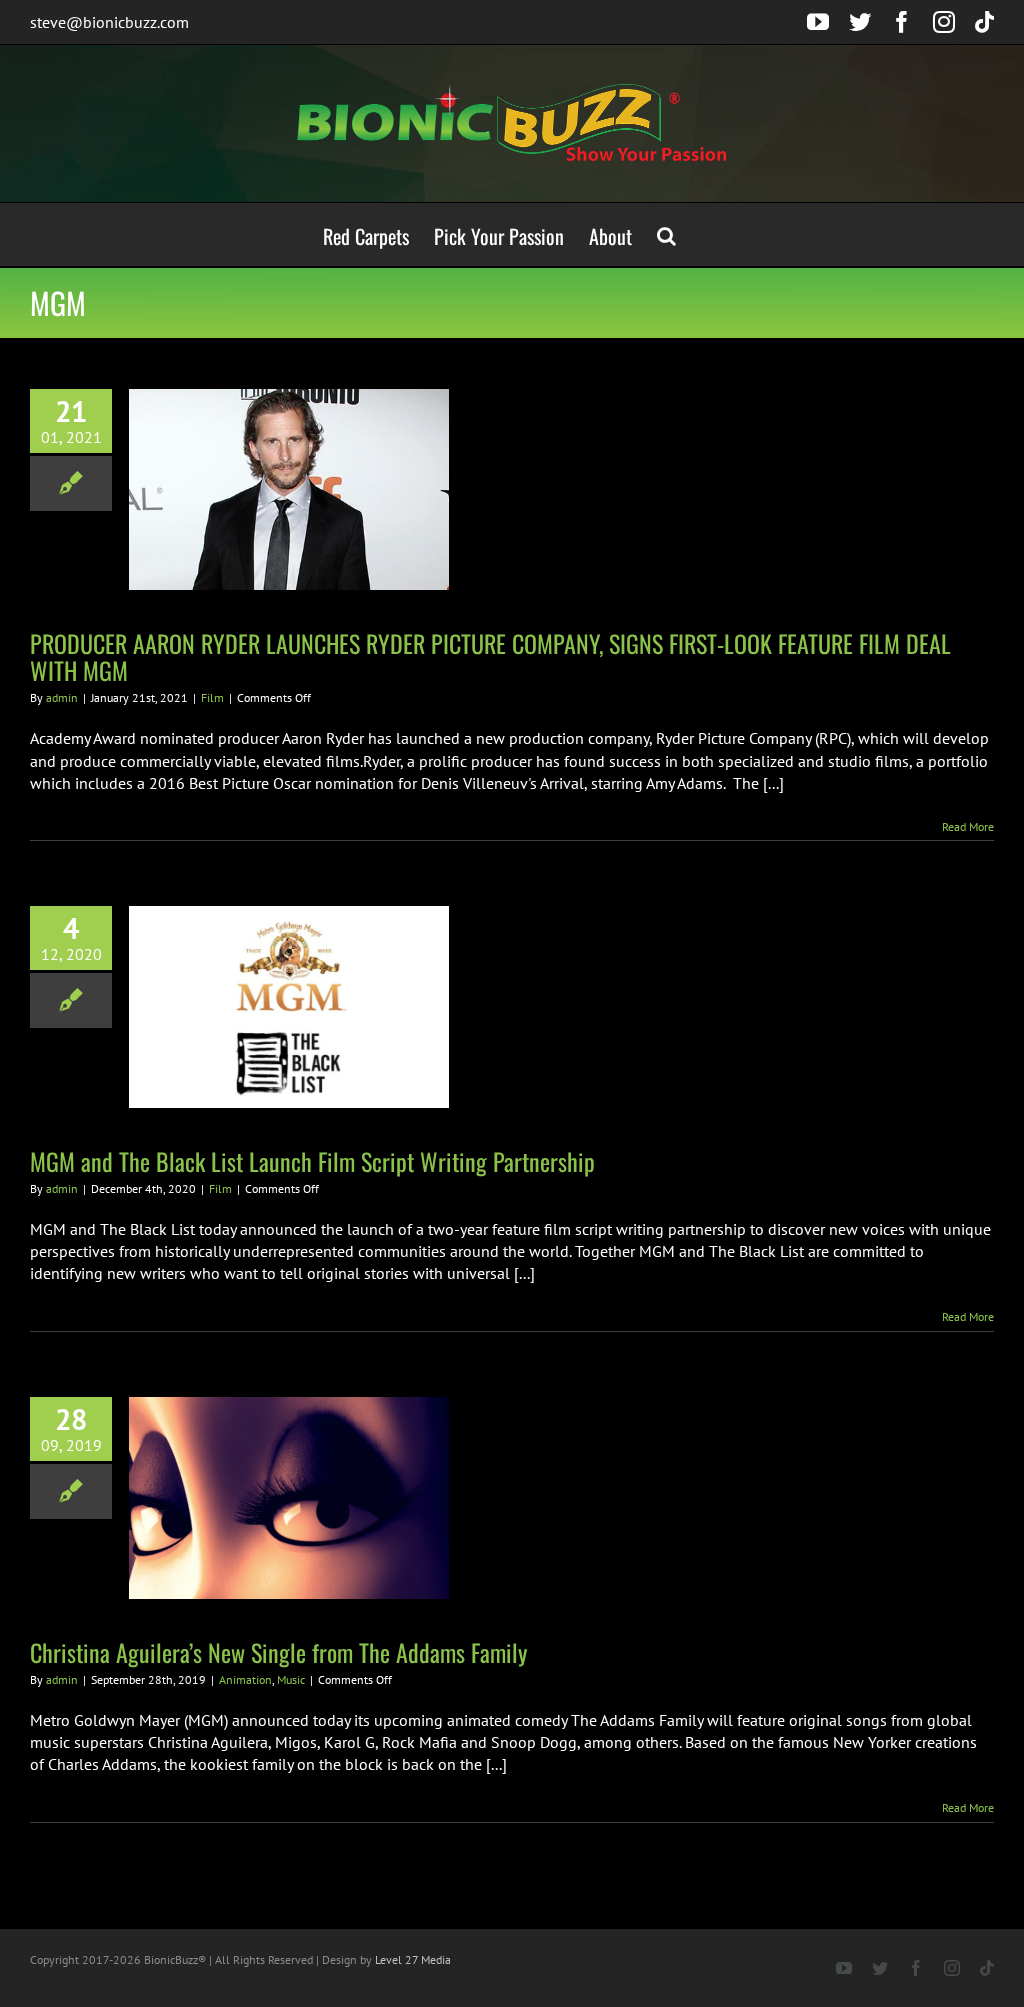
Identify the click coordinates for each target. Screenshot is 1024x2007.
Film (212, 697)
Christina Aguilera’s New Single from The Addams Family (278, 1652)
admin (62, 697)
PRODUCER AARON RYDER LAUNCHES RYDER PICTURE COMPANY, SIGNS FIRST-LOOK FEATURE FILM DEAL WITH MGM (490, 656)
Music (291, 1679)
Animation (245, 1679)
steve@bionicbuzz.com (109, 22)
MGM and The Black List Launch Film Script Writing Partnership (312, 1161)
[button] (666, 234)
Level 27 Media (413, 1959)
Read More (968, 826)
